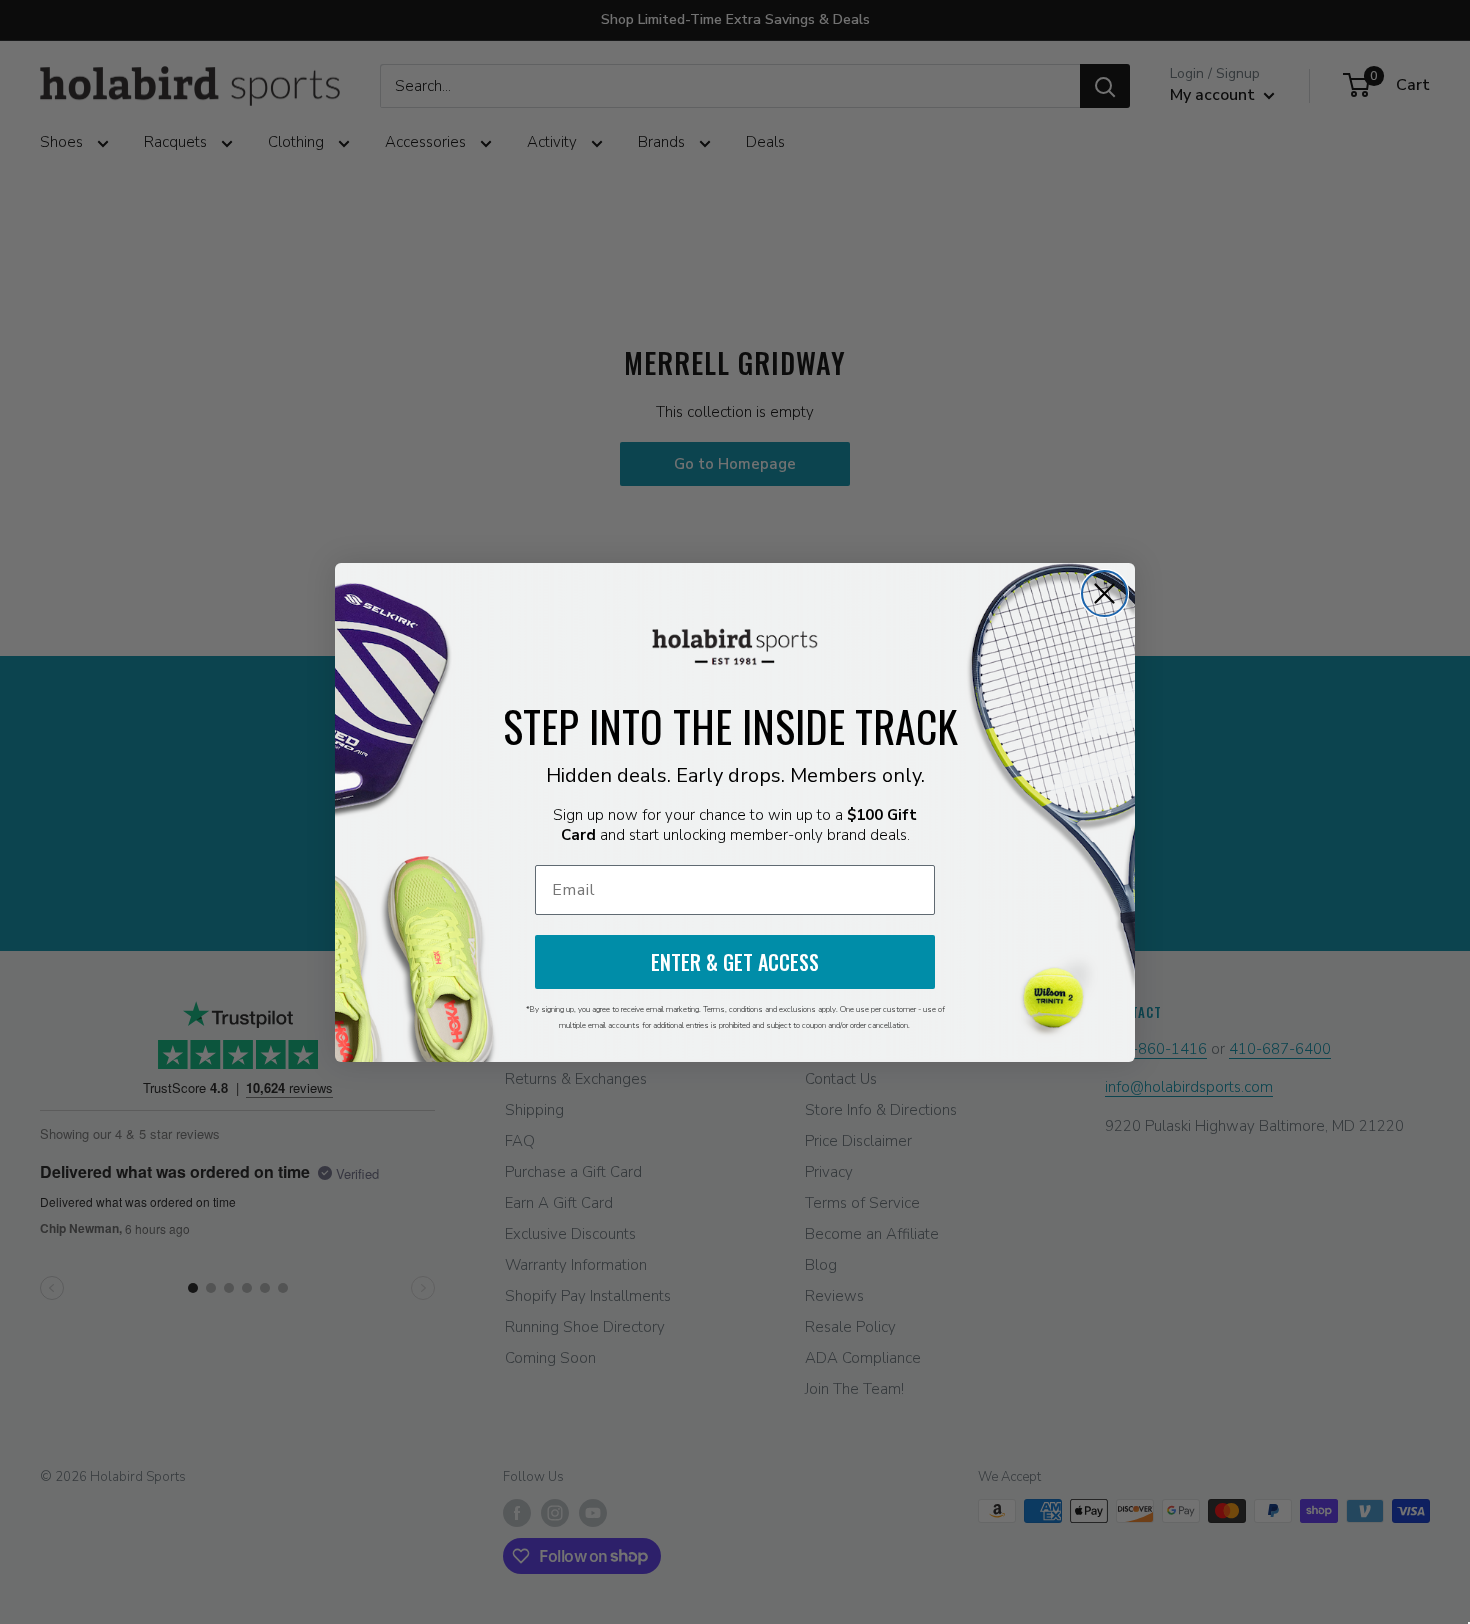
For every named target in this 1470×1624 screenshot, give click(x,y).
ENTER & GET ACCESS (735, 962)
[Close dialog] (1104, 593)
